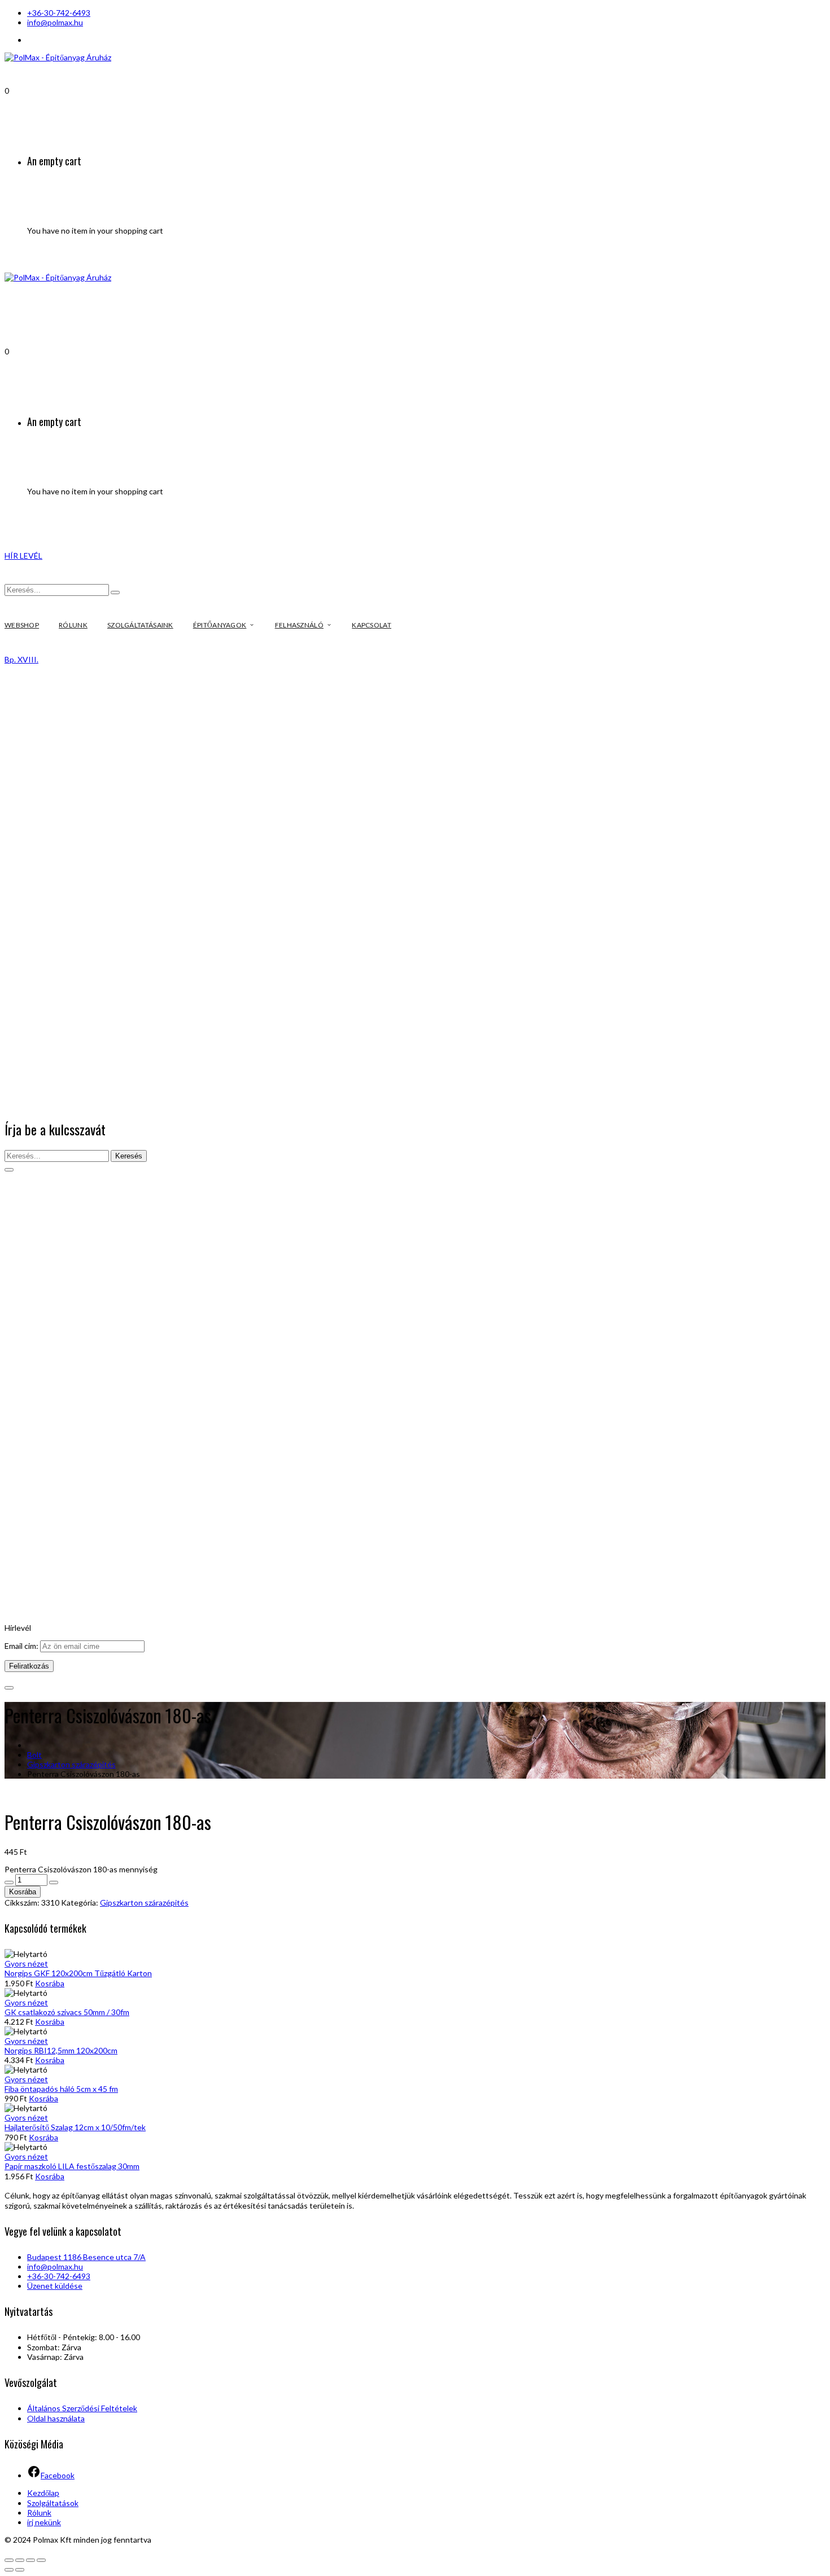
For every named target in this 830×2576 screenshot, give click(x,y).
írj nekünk (44, 2522)
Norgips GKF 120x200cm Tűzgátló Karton (78, 1973)
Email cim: (22, 1646)
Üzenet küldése (55, 2286)
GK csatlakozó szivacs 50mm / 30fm (67, 2012)
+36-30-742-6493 (59, 13)
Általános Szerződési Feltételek (82, 2408)
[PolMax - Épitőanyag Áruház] (58, 57)
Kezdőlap (43, 2493)
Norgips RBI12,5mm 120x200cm (61, 2050)
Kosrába (23, 1892)
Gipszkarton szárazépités (71, 1764)
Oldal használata (56, 2418)
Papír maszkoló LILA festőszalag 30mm (72, 2166)
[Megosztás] (20, 2560)
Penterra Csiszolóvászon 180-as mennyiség (81, 1869)
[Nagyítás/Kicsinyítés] (41, 2560)
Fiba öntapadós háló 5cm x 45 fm (61, 2089)
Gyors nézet (26, 1963)
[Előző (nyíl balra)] (9, 2570)
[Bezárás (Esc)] (9, 2560)
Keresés (129, 1156)
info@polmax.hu (55, 22)
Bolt (34, 1755)
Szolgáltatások (53, 2503)
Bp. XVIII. (21, 659)
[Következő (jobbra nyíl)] (20, 2570)
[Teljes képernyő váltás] (30, 2560)
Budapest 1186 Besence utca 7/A (86, 2257)
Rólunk (39, 2513)
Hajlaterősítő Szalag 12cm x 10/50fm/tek (75, 2127)
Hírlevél (18, 1628)
